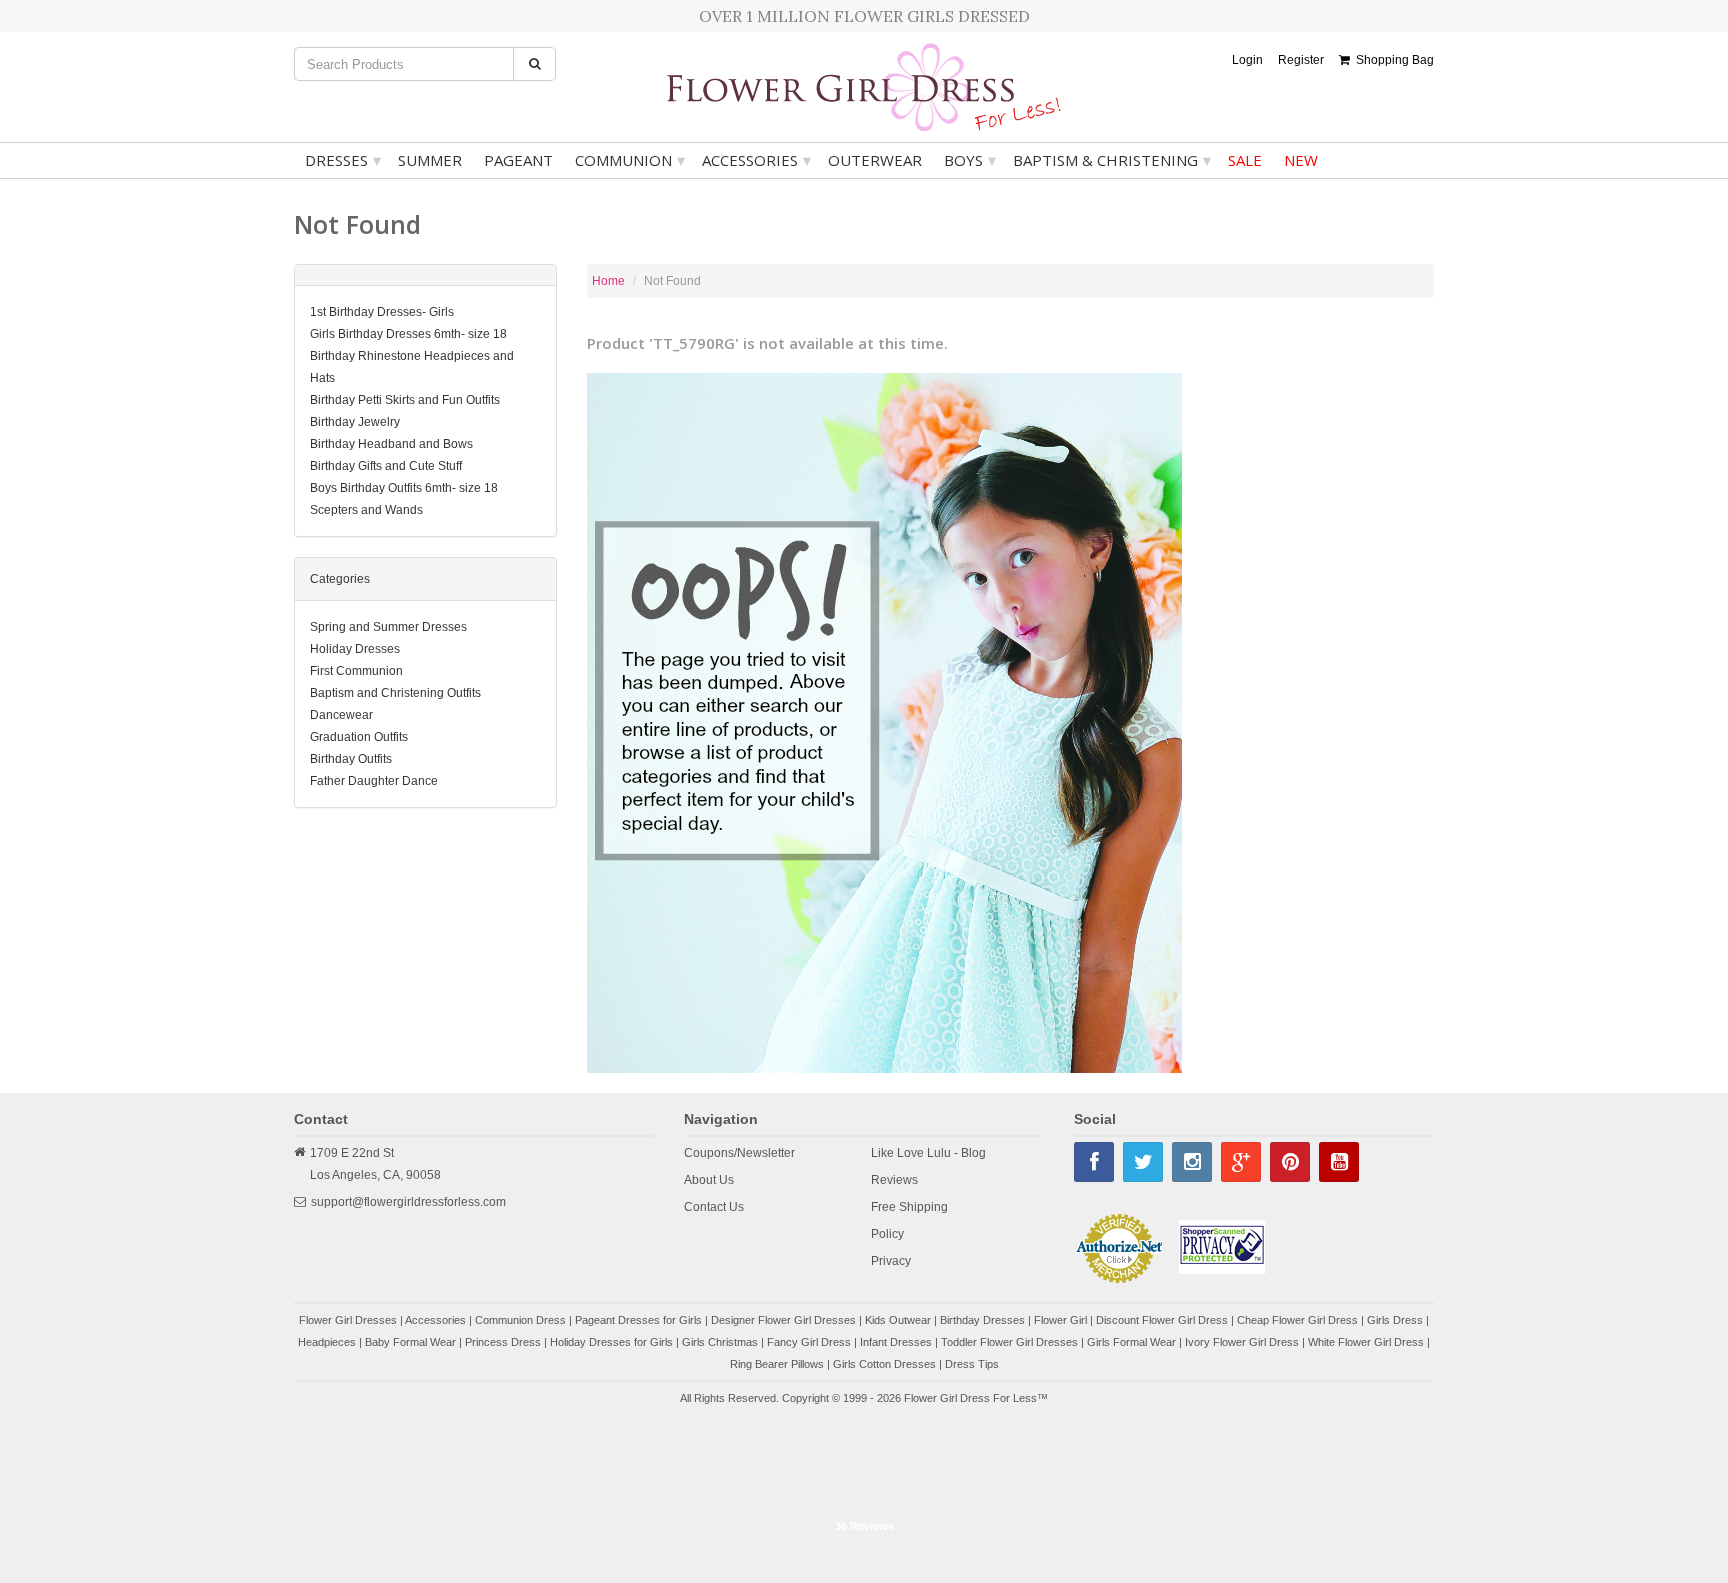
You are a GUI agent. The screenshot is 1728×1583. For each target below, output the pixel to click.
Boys (970, 160)
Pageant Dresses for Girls (638, 1320)
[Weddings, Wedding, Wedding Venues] (864, 1459)
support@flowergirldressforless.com (408, 1202)
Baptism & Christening (1112, 160)
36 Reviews (864, 1526)
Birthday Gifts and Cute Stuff (386, 466)
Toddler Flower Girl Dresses (1009, 1342)
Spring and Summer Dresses (388, 627)
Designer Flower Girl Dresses (783, 1320)
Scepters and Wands (366, 510)
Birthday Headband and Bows (391, 444)
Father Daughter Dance (374, 781)
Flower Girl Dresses (348, 1320)
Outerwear (875, 160)
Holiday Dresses (355, 649)
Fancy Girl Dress (809, 1342)
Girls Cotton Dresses (884, 1364)
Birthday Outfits (351, 759)
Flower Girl (1060, 1320)
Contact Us (714, 1207)
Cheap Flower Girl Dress (1297, 1320)
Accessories (756, 160)
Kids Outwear (898, 1320)
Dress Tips (972, 1364)
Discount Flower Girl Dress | (1166, 1320)
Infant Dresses (896, 1342)
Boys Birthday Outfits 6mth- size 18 (404, 488)
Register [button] (1301, 60)
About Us (709, 1180)
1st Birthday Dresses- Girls (382, 312)
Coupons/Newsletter (739, 1153)
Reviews (894, 1180)
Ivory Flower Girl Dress (1242, 1342)
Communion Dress (520, 1320)
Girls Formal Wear (1131, 1342)
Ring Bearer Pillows (777, 1364)
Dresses (343, 160)
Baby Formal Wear (410, 1342)
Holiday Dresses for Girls (611, 1342)
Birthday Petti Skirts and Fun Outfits (405, 400)
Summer (430, 160)
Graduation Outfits (359, 737)
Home (608, 281)
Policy (887, 1234)
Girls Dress (1395, 1320)
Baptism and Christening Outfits (395, 693)
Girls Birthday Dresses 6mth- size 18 (408, 334)
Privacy (891, 1261)
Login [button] (1247, 60)
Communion (630, 160)
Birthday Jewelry (355, 422)
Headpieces (327, 1342)
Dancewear (341, 715)
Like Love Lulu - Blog (928, 1153)
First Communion (356, 671)
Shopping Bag (1392, 60)
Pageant (518, 160)
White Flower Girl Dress (1366, 1342)
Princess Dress (503, 1342)
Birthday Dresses (982, 1320)
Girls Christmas (720, 1342)
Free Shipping (909, 1207)
